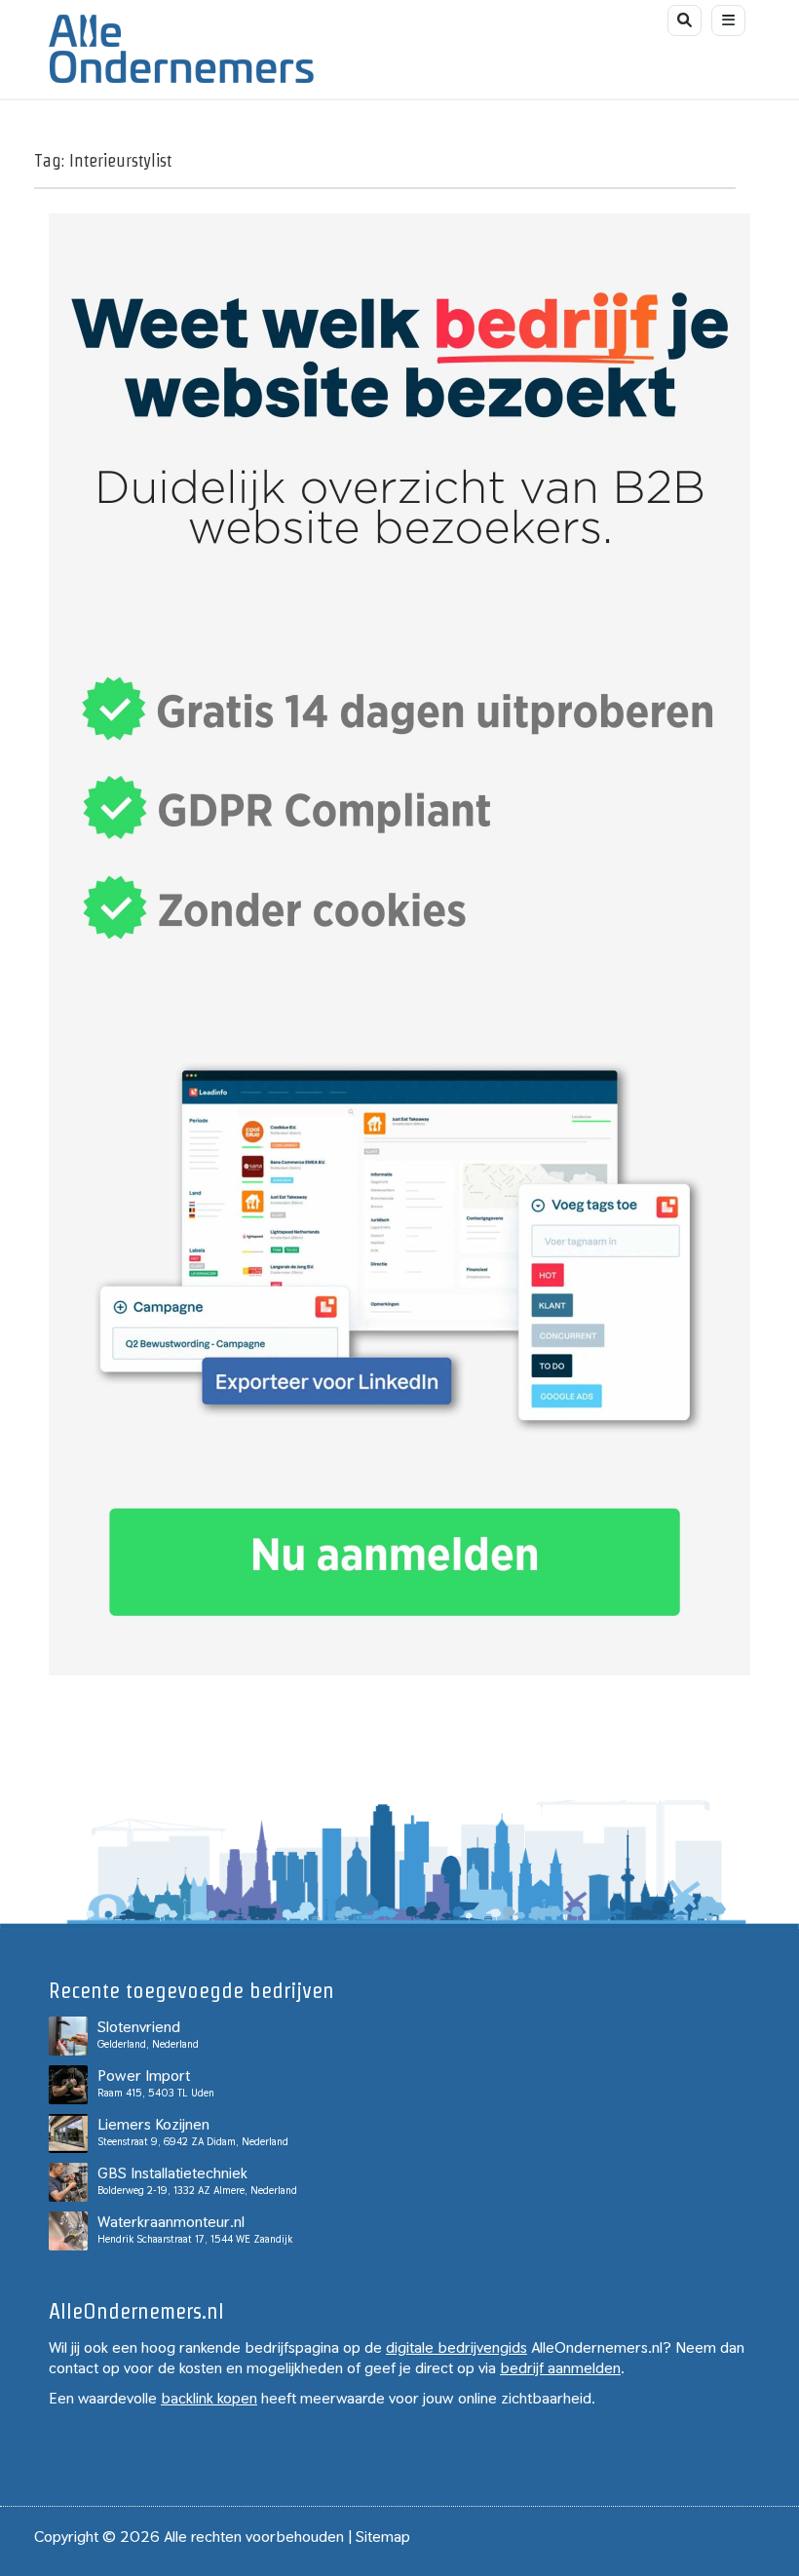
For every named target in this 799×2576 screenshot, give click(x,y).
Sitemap (383, 2537)
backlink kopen (209, 2398)
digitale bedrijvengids (457, 2347)
